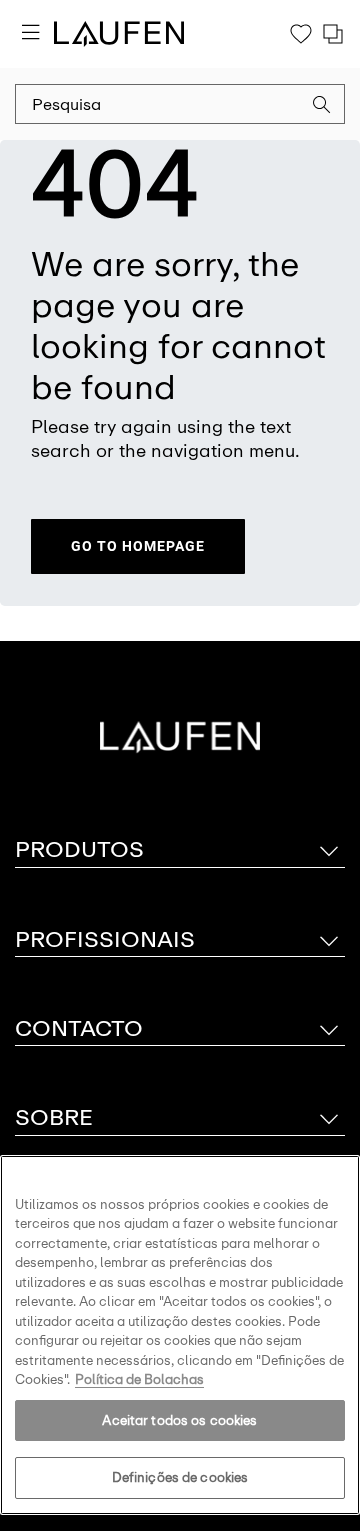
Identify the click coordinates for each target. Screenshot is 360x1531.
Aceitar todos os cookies (179, 1420)
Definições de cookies (180, 1477)
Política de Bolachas (139, 1379)
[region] (180, 1335)
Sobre (54, 1117)
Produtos (79, 849)
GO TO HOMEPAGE (138, 546)
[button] (322, 107)
